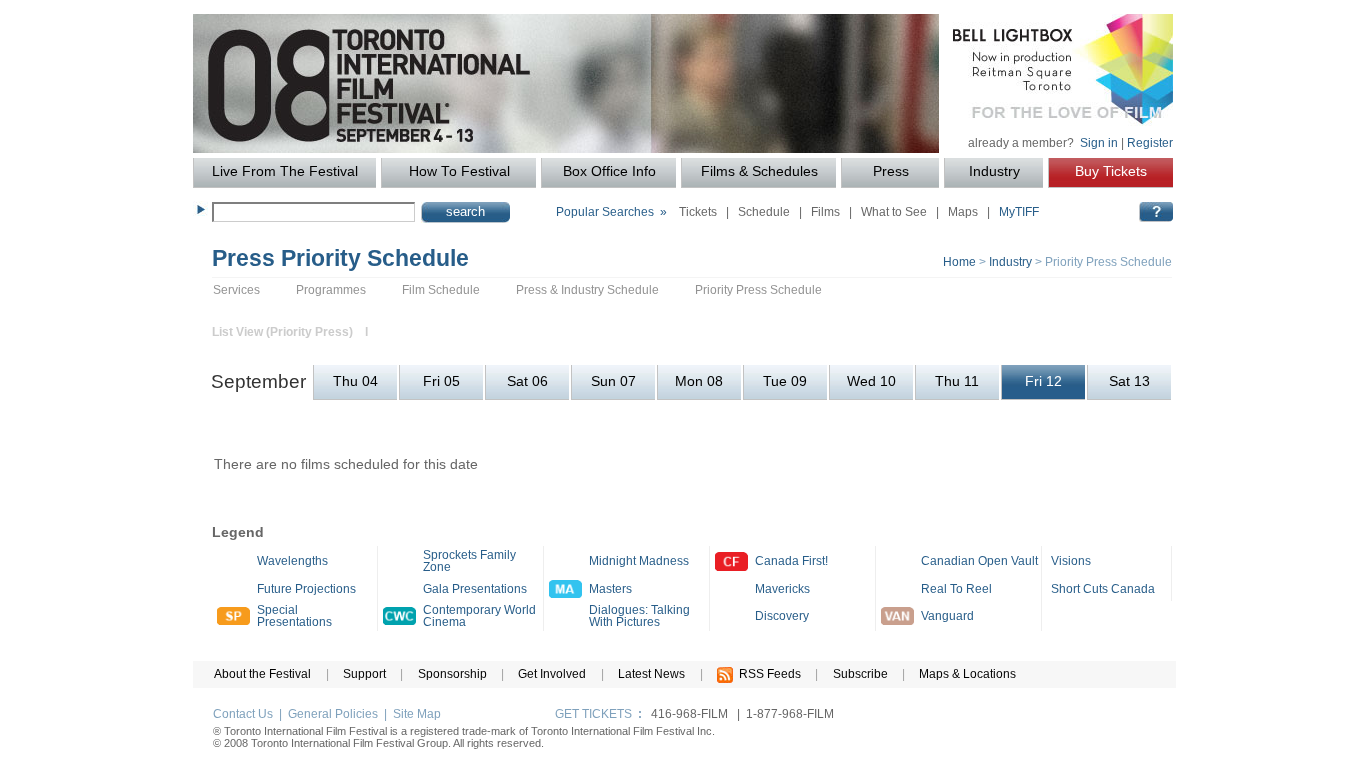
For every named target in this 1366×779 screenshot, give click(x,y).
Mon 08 (699, 381)
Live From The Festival (285, 171)
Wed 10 (871, 381)
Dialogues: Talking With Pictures (639, 616)
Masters (610, 589)
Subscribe (860, 674)
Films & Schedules (759, 171)
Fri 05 (441, 381)
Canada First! (791, 561)
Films (825, 212)
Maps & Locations (967, 674)
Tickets (698, 212)
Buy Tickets (1111, 171)
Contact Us (243, 714)
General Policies (333, 714)
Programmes (331, 290)
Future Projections (306, 589)
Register (1150, 143)
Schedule (764, 212)
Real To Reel (956, 589)
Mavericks (782, 589)
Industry (994, 171)
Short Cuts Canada (1103, 589)
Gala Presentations (475, 589)
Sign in (1099, 143)
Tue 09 (785, 381)
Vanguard (947, 616)
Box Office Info (609, 171)
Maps (963, 212)
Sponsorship (452, 674)
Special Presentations (294, 616)
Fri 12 (1043, 381)
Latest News (651, 674)
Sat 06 (527, 381)
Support (364, 674)
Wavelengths (292, 561)
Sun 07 (613, 381)
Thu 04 (355, 381)
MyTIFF (1019, 212)
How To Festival (459, 171)
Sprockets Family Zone (469, 561)
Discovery (782, 616)
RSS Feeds (767, 674)
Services (236, 290)
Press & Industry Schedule (587, 290)
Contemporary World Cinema (479, 616)
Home (959, 262)
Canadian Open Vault (979, 561)
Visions (1071, 561)
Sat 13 (1129, 381)
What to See (894, 212)
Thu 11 (957, 381)
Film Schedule (441, 290)
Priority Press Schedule (758, 290)
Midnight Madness (639, 561)
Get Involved (552, 674)
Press (891, 171)
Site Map (417, 714)
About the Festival (262, 674)
